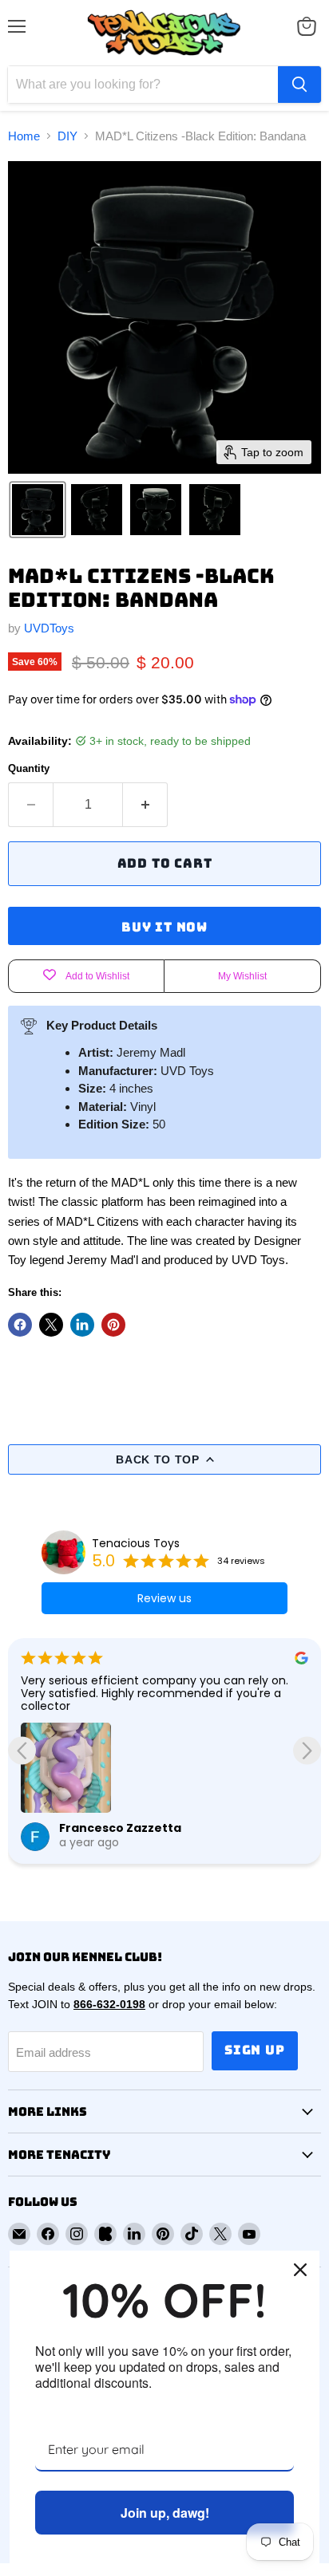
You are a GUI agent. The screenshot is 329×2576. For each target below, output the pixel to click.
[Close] (300, 2270)
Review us (164, 1598)
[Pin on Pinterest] (113, 1325)
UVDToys (49, 628)
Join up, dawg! (165, 2513)
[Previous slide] (22, 1751)
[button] (38, 510)
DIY (67, 136)
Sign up (255, 2050)
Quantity (29, 768)
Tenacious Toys (136, 1543)
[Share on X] (51, 1325)
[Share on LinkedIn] (82, 1325)
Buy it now (164, 927)
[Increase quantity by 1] (145, 805)
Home (24, 136)
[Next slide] (307, 1751)
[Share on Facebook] (20, 1325)
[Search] (299, 85)
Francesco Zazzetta (120, 1828)
